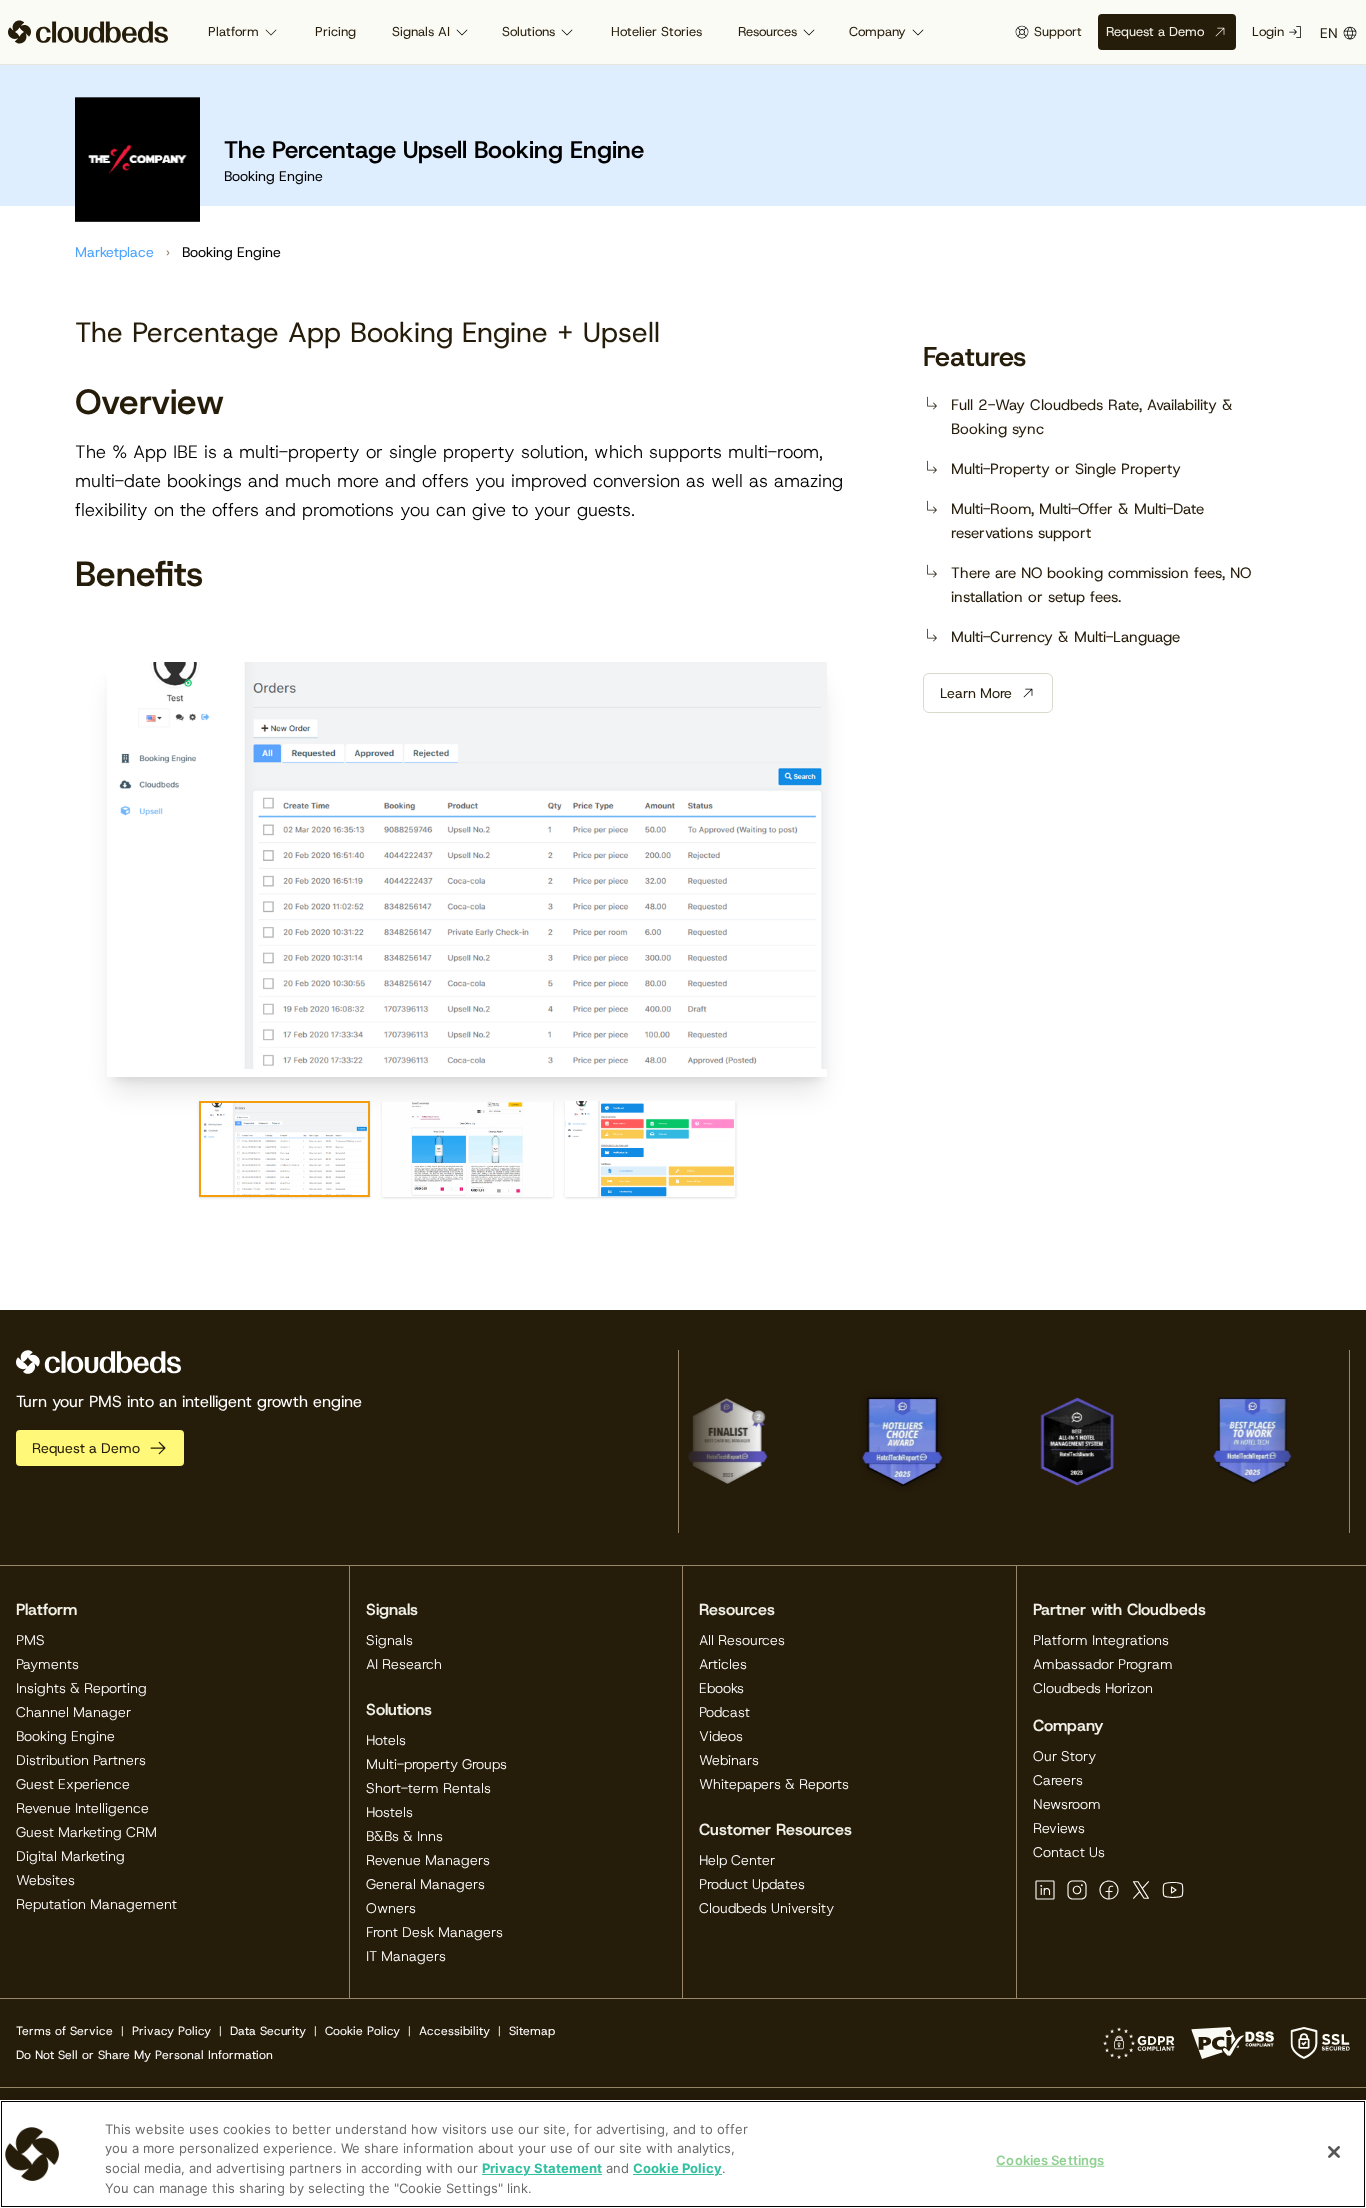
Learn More (976, 693)
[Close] (1334, 2152)
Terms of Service (64, 2031)
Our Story (1064, 1756)
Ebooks (721, 1688)
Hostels (389, 1812)
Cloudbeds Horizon (1093, 1688)
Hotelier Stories (656, 31)
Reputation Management (96, 1904)
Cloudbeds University (766, 1908)
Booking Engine (65, 1736)
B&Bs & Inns (404, 1836)
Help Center (737, 1860)
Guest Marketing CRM (86, 1832)
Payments (47, 1664)
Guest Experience (73, 1784)
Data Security (268, 2031)
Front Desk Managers (434, 1932)
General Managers (425, 1884)
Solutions (528, 31)
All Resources (742, 1640)
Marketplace (114, 252)
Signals (389, 1640)
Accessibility (454, 2031)
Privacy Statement (542, 2168)
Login (1268, 31)
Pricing (335, 31)
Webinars (729, 1760)
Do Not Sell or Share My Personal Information (144, 2055)
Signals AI (421, 31)
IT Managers (406, 1956)
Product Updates (752, 1884)
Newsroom (1067, 1804)
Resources (767, 31)
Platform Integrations (1101, 1640)
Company (877, 31)
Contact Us (1069, 1852)
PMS (30, 1640)
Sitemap (532, 2031)
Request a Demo (1155, 31)
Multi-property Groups (436, 1764)
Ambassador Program (1103, 1664)
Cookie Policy (362, 2031)
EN (1329, 33)
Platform (233, 31)
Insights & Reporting (81, 1688)
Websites (45, 1880)
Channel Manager (73, 1712)
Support (1058, 31)
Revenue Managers (428, 1860)
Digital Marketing (70, 1856)
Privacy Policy (171, 2031)
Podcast (724, 1712)
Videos (721, 1736)
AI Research (404, 1664)
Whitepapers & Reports (774, 1784)
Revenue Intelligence (82, 1808)
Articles (723, 1664)
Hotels (386, 1740)
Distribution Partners (81, 1760)
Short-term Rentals (428, 1788)
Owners (391, 1908)
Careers (1058, 1780)
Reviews (1059, 1828)
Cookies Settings (1050, 2160)
